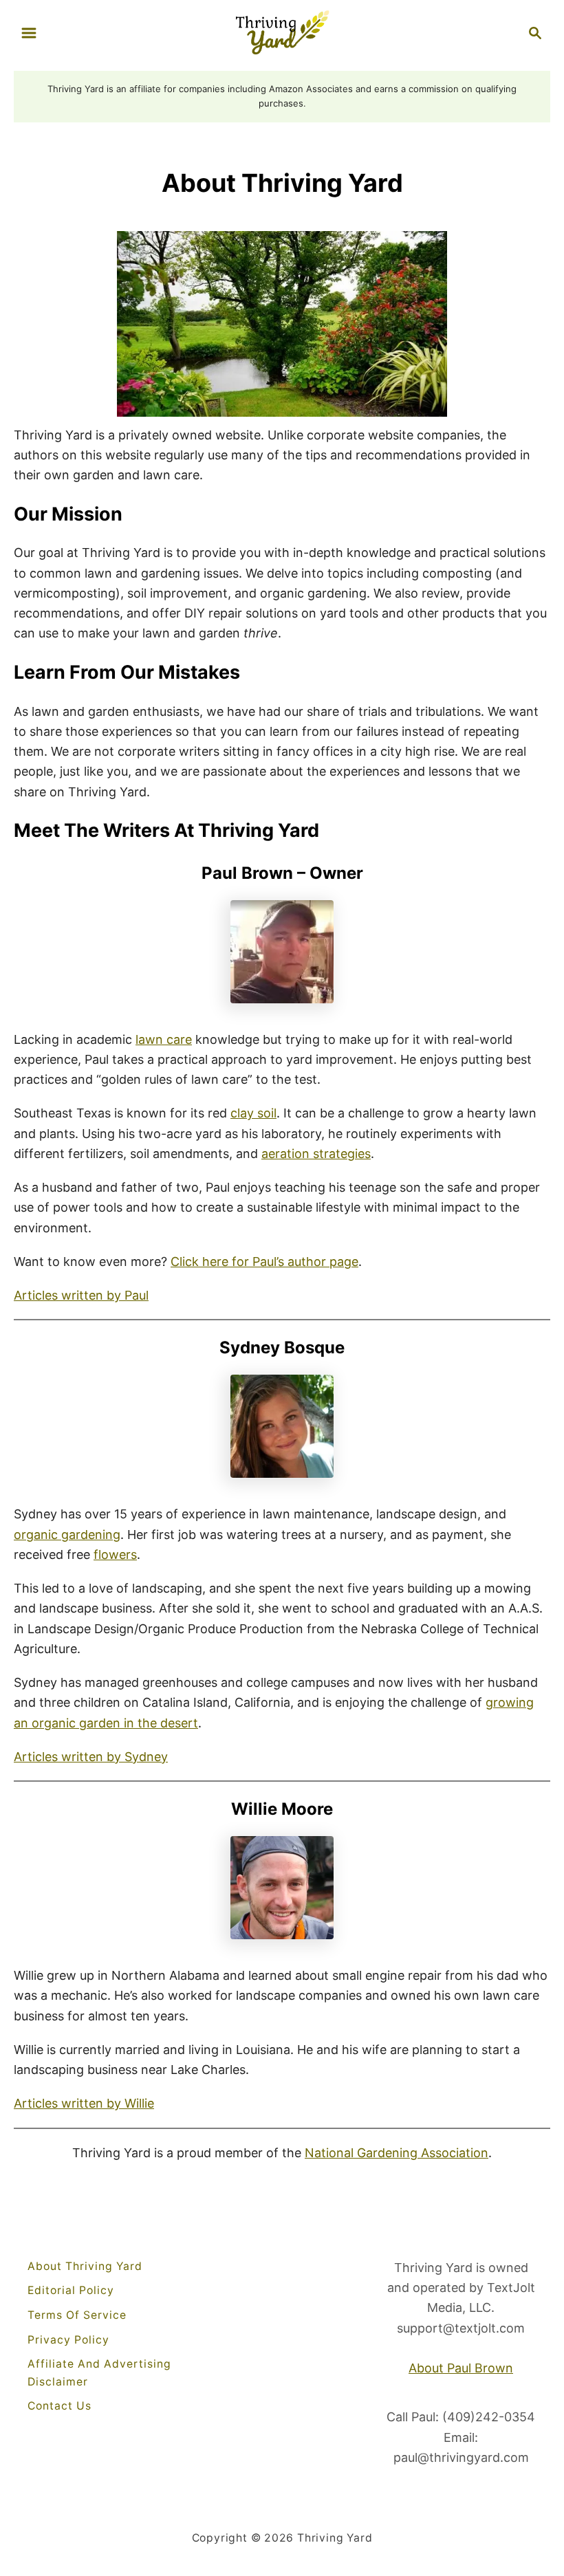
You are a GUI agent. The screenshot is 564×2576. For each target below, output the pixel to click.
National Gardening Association (397, 2153)
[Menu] (29, 33)
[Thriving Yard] (282, 31)
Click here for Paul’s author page (264, 1262)
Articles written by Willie (84, 2103)
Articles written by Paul (81, 1295)
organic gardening (67, 1535)
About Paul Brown (461, 2368)
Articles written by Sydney (91, 1757)
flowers (115, 1554)
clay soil (253, 1113)
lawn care (164, 1039)
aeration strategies (316, 1154)
